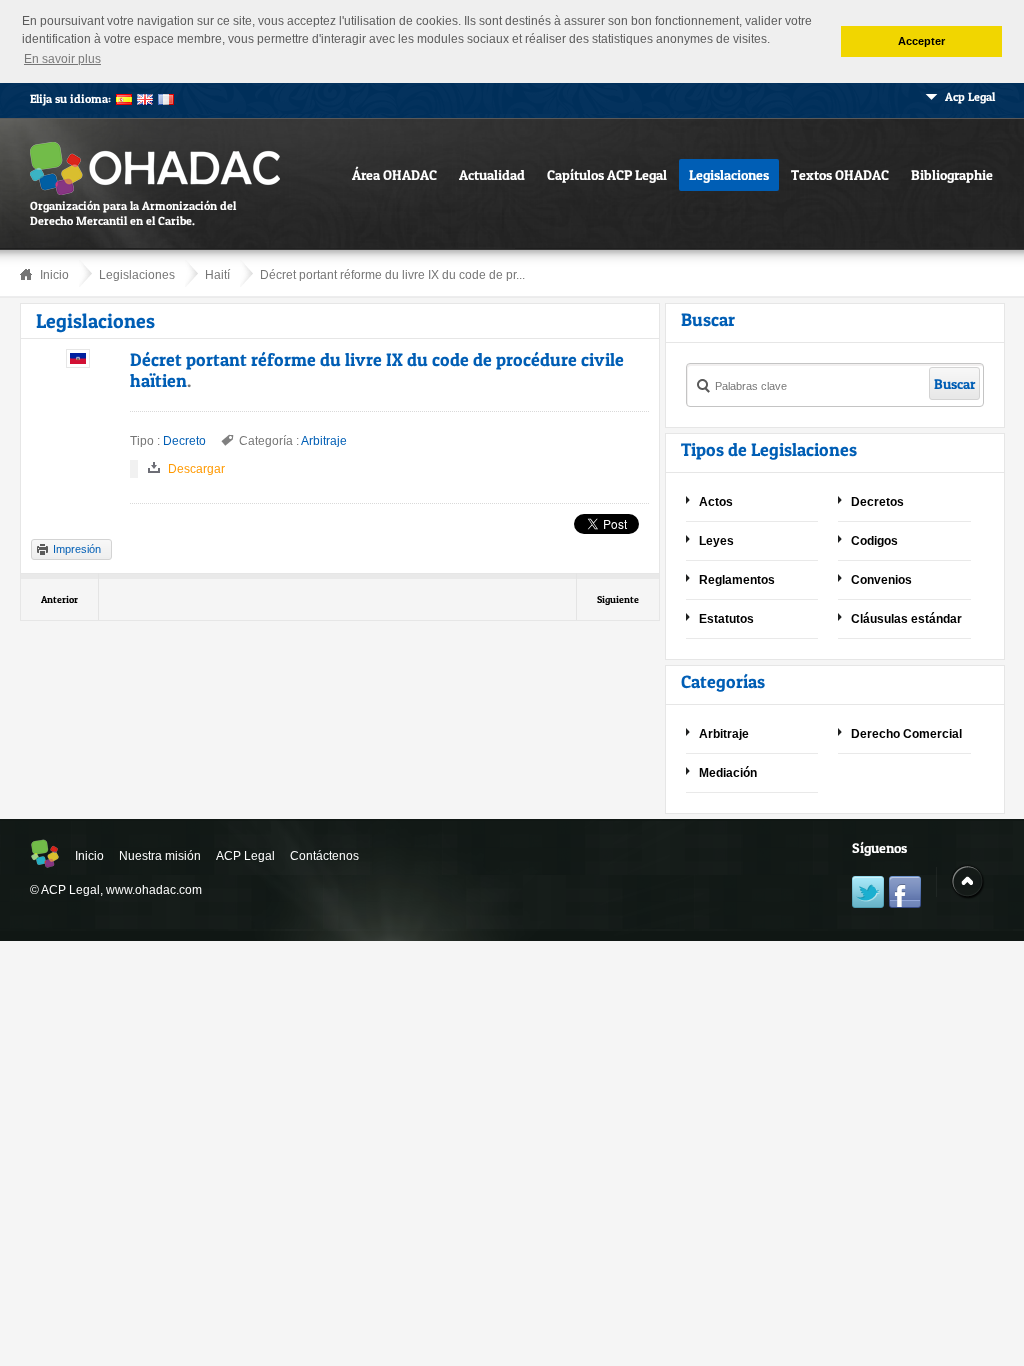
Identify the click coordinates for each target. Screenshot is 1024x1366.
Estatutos (726, 619)
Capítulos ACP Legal (607, 174)
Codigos (874, 541)
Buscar (954, 383)
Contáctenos (324, 856)
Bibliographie (952, 174)
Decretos (877, 502)
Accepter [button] (921, 41)
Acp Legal (970, 96)
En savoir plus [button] (62, 59)
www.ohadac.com (154, 890)
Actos (716, 502)
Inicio (54, 275)
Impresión (77, 549)
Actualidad (492, 174)
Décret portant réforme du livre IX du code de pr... (392, 275)
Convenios (881, 580)
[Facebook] (905, 894)
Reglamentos (737, 580)
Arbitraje (324, 441)
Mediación (728, 773)
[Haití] (78, 364)
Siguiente (618, 599)
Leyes (716, 541)
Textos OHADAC (840, 174)
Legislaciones (729, 174)
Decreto (184, 441)
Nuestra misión (160, 856)
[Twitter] (868, 894)
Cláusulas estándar (906, 619)
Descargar (196, 469)
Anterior (59, 599)
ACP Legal (245, 856)
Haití (217, 275)
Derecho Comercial (906, 734)
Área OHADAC (394, 174)
